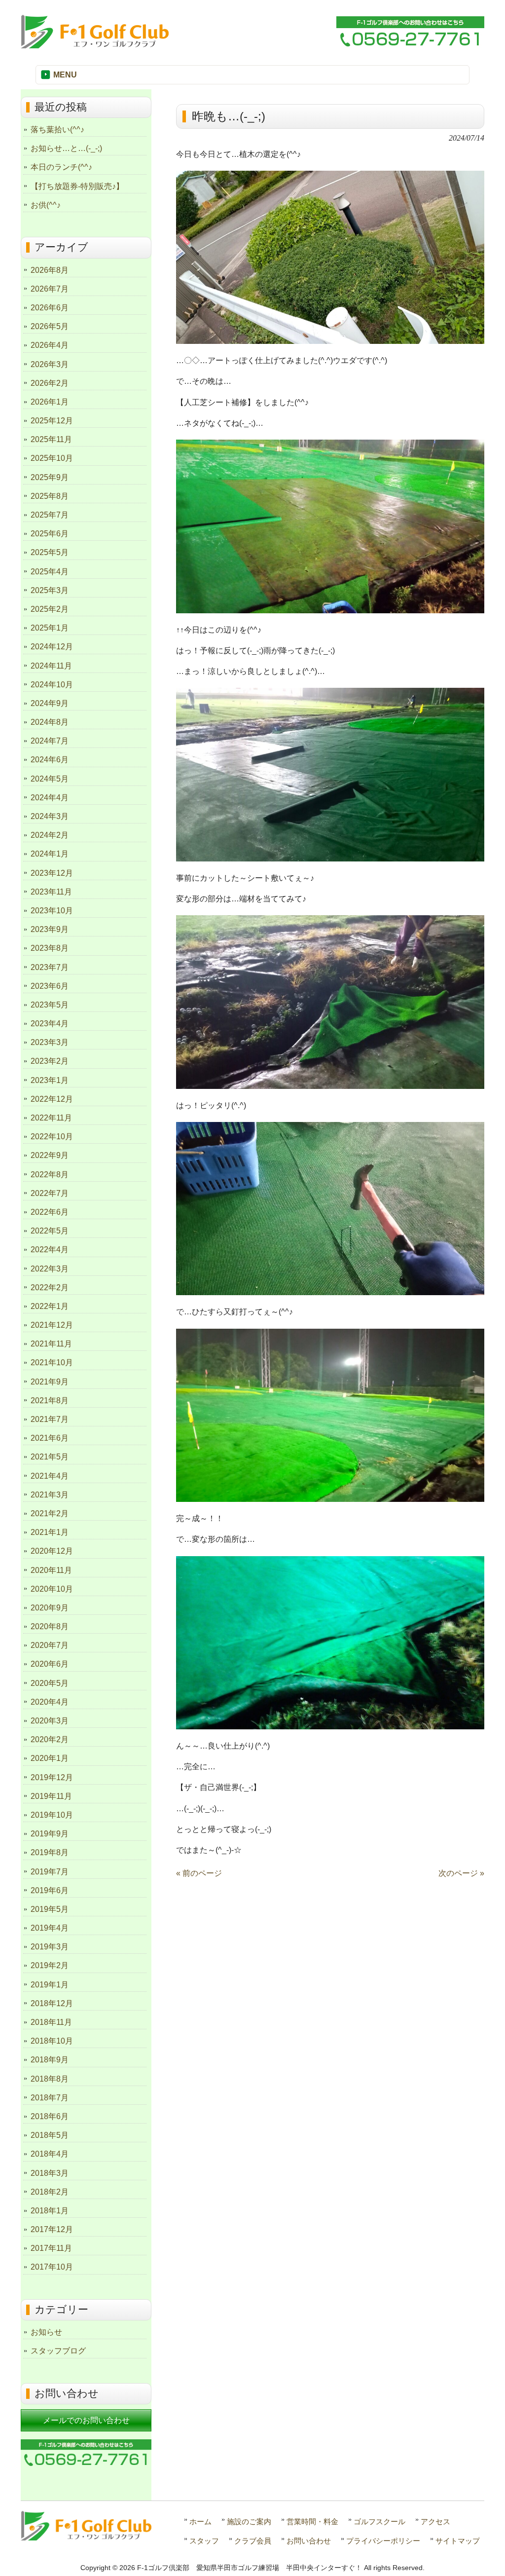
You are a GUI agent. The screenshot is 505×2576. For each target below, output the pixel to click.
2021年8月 (50, 1400)
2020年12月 (52, 1551)
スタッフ (204, 2541)
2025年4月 (50, 572)
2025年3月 (50, 590)
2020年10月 (52, 1589)
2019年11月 (51, 1796)
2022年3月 (50, 1269)
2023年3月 (50, 1042)
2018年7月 (50, 2098)
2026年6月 (50, 308)
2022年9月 (50, 1155)
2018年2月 (50, 2192)
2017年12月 (52, 2229)
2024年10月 (52, 685)
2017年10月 (52, 2267)
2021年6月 (50, 1438)
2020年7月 (50, 1645)
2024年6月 (50, 760)
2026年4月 (50, 345)
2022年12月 (52, 1099)
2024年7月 (50, 741)
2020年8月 (50, 1626)
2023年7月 (50, 967)
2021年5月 (50, 1457)
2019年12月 (52, 1777)
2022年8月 (50, 1175)
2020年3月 (50, 1721)
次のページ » (461, 1873)
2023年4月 (50, 1024)
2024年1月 (50, 854)
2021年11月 (51, 1344)
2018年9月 (50, 2060)
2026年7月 (50, 289)
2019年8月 (50, 1852)
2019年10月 (52, 1815)
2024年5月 (50, 779)
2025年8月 (50, 496)
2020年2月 (50, 1739)
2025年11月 (51, 439)
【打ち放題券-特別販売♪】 (77, 186)
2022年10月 (52, 1137)
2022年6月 (50, 1212)
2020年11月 (51, 1570)
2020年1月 (50, 1758)
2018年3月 (50, 2173)
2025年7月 (50, 515)
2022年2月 (50, 1288)
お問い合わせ (309, 2541)
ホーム (200, 2521)
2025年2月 (50, 609)
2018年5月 (50, 2135)
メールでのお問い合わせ (86, 2420)
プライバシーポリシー (383, 2541)
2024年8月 (50, 722)
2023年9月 (50, 929)
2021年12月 (52, 1325)
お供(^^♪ (46, 205)
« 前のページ (199, 1873)
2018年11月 (51, 2022)
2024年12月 (52, 647)
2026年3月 (50, 364)
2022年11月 (51, 1118)
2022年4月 (50, 1250)
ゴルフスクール (379, 2521)
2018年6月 (50, 2116)
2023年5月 (50, 1005)
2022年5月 (50, 1231)
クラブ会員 (253, 2541)
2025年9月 (50, 477)
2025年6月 (50, 534)
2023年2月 (50, 1061)
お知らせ (46, 2332)
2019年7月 (50, 1872)
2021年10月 (52, 1363)
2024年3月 (50, 816)
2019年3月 (50, 1947)
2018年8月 (50, 2079)
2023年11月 (51, 892)
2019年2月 (50, 1965)
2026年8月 (50, 270)
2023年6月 (50, 986)
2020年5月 (50, 1683)
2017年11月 (51, 2248)
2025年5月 (50, 552)
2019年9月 (50, 1834)
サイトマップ (458, 2541)
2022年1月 (50, 1306)
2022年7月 (50, 1193)
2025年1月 (50, 628)
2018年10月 (52, 2041)
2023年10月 (52, 911)
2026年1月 (50, 402)
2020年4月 (50, 1702)
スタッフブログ (58, 2351)
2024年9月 (50, 703)
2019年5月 (50, 1909)
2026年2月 (50, 383)
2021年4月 (50, 1476)
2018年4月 (50, 2154)
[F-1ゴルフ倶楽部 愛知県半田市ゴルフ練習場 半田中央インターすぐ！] (95, 44)
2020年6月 (50, 1664)
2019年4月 (50, 1928)
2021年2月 (50, 1513)
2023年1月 (50, 1080)
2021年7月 (50, 1419)
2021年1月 (50, 1532)
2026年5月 (50, 326)
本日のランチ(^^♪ (61, 167)
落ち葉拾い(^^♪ (57, 130)
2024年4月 (50, 798)
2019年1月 (50, 1985)
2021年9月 (50, 1382)
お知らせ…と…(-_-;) (66, 148)
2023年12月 (52, 873)
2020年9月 (50, 1608)
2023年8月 (50, 948)
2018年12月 (52, 2003)
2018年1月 (50, 2211)
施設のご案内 (249, 2521)
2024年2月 (50, 835)
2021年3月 (50, 1495)
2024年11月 (51, 666)
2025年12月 (52, 421)
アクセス (435, 2521)
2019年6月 (50, 1890)
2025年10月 (52, 458)
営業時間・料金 (312, 2521)
